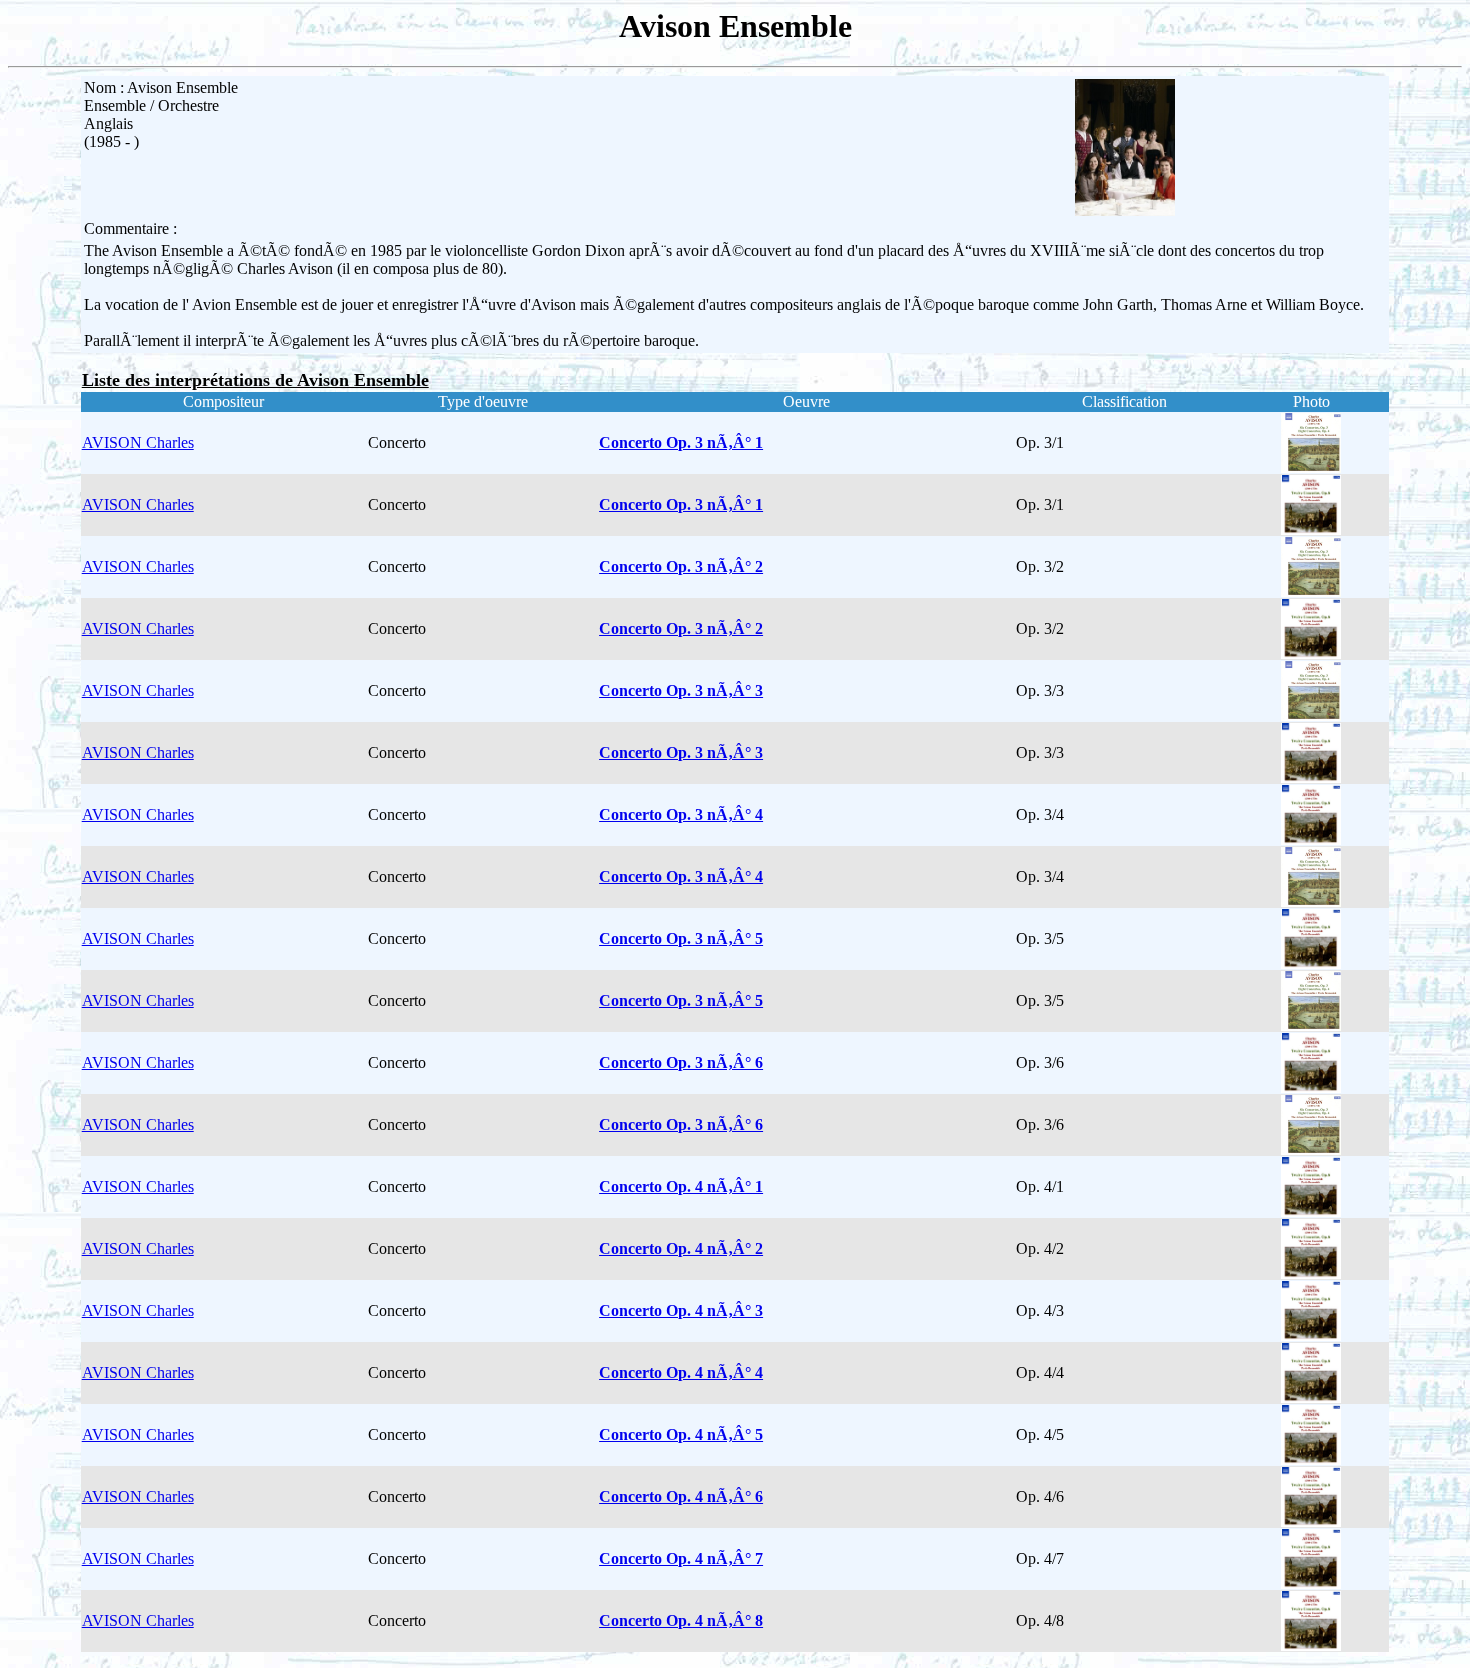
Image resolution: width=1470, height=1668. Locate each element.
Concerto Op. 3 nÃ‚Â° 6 (681, 1062)
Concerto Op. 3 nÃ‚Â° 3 (681, 690)
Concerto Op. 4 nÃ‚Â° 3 (681, 1310)
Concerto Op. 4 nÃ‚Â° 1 (681, 1186)
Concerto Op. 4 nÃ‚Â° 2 (681, 1248)
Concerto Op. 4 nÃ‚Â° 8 (681, 1620)
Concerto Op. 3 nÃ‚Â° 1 (681, 442)
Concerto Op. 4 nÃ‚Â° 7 (681, 1558)
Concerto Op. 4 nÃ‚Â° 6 (681, 1496)
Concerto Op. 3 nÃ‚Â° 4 (681, 814)
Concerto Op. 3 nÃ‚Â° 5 (681, 938)
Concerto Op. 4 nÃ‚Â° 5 (681, 1434)
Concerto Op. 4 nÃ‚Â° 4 (681, 1372)
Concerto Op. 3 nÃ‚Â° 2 (681, 566)
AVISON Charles (138, 442)
